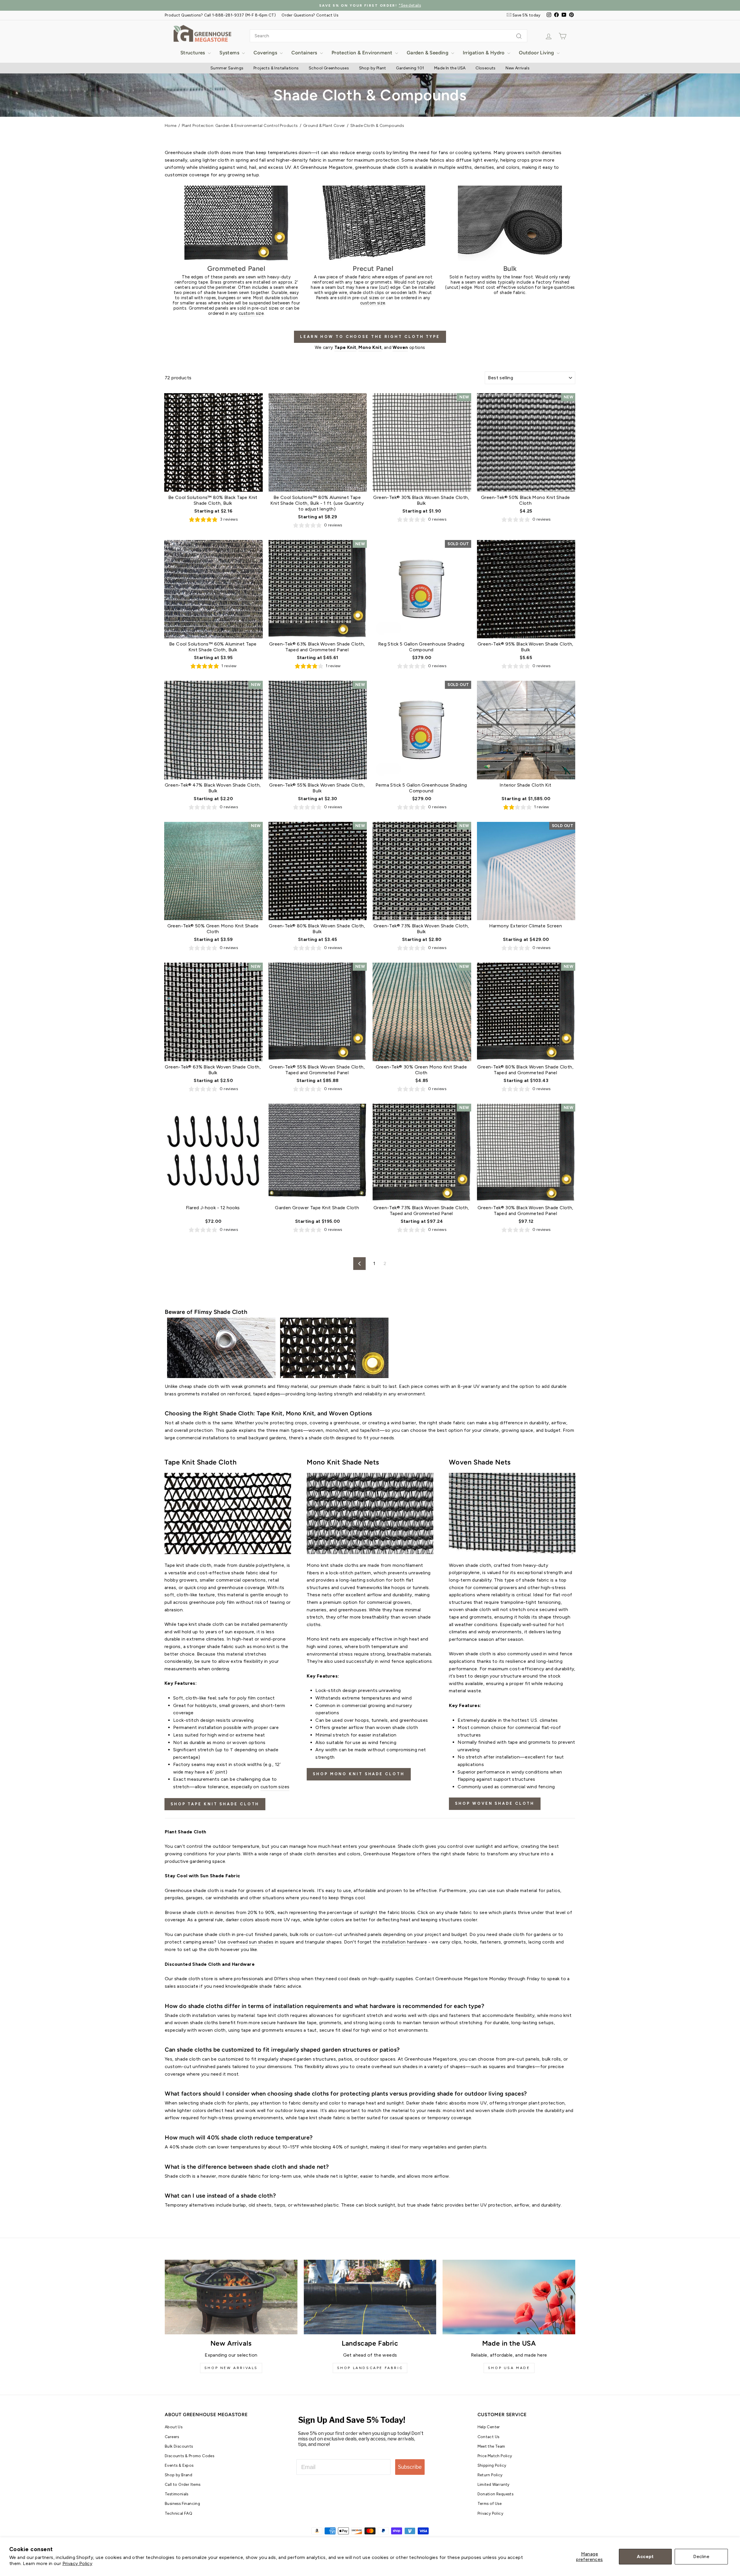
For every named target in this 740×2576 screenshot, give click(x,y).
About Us (174, 2427)
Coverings (266, 53)
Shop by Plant (373, 68)
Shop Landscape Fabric (370, 2368)
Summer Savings (227, 68)
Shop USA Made (509, 2368)
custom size (251, 313)
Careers (172, 2437)
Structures (193, 53)
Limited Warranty (494, 2484)
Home (171, 126)
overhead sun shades (251, 1942)
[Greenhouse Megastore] (202, 33)
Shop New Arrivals (231, 2368)
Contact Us (489, 2437)
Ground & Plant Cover (324, 126)
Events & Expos (179, 2465)
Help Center (489, 2427)
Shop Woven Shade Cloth (495, 1803)
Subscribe (410, 2467)
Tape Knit (345, 347)
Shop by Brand (178, 2475)
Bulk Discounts (179, 2446)
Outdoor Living (537, 53)
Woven (400, 347)
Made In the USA (450, 68)
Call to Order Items (183, 2484)
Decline (701, 2556)
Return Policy (490, 2475)
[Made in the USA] (509, 2297)
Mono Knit (370, 347)
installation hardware (404, 1942)
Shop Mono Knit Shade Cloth (359, 1774)
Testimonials (177, 2494)
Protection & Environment (363, 53)
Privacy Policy (77, 2563)
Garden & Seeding (428, 53)
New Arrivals (518, 68)
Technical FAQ (178, 2513)
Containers (305, 53)
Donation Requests (496, 2494)
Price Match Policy (495, 2456)
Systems (230, 53)
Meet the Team (491, 2446)
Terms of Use (490, 2503)
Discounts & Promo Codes (189, 2456)
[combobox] (388, 36)
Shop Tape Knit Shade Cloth (215, 1804)
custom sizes (275, 1787)
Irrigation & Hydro (484, 53)
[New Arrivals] (231, 2297)
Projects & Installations (276, 68)
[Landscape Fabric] (370, 2297)
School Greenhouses (329, 68)
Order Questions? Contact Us (310, 15)
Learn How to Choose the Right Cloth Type (370, 337)
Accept (645, 2556)
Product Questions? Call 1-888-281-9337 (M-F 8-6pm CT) (220, 15)
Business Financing (182, 2503)
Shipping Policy (492, 2465)
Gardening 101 (410, 68)
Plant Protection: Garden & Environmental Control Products (240, 126)
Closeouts (486, 68)
